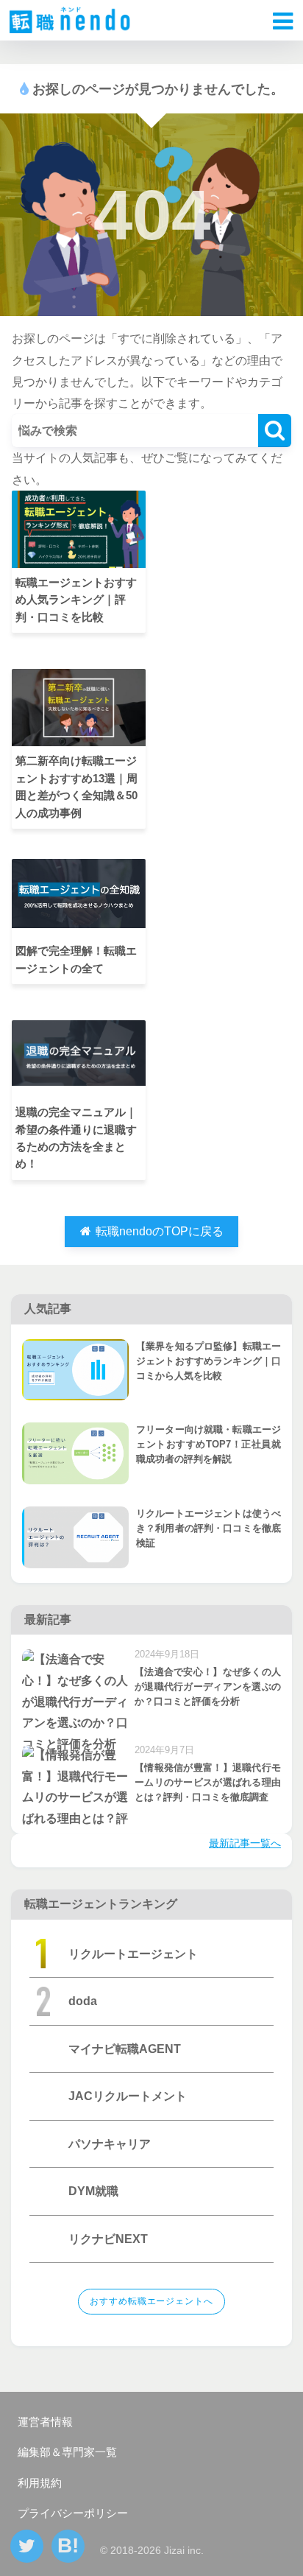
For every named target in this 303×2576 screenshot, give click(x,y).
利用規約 (40, 2483)
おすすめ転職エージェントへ (151, 2301)
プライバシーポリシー (73, 2513)
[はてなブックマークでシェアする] (68, 2546)
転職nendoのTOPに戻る (158, 1231)
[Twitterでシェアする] (27, 2546)
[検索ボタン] (275, 431)
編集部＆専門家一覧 (67, 2452)
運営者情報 (45, 2422)
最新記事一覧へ (245, 1843)
